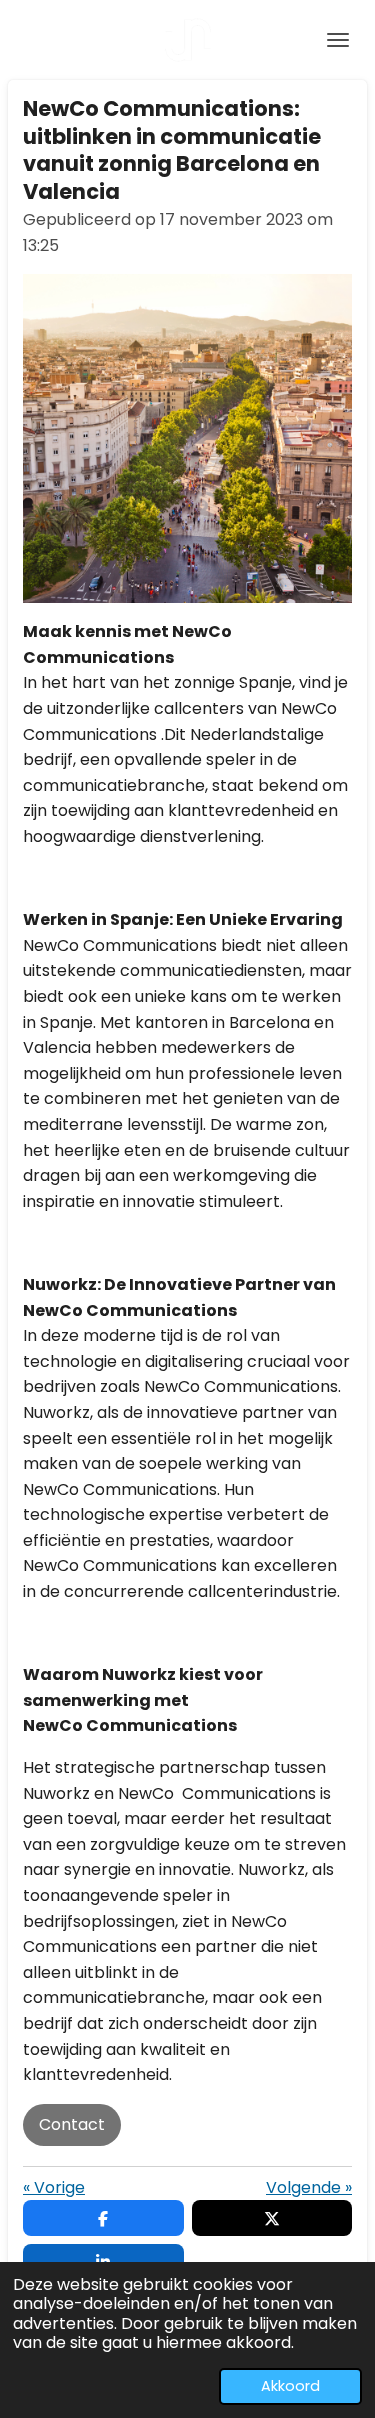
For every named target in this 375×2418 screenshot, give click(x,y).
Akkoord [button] (290, 2386)
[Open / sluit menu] (338, 40)
